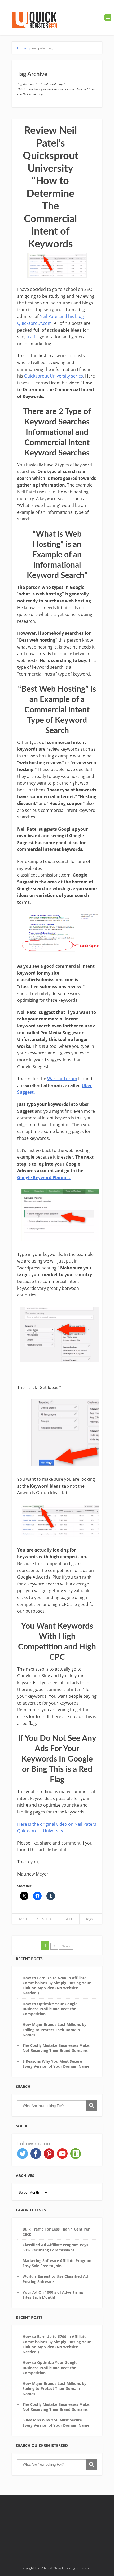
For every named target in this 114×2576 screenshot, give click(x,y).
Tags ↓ (91, 1919)
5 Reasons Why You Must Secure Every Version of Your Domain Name (56, 2064)
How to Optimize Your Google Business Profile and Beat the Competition (50, 2009)
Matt (23, 1919)
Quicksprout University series (54, 376)
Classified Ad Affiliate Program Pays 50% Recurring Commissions (55, 2247)
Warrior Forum (62, 1079)
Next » (66, 1946)
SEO (68, 1919)
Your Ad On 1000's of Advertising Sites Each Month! (53, 2295)
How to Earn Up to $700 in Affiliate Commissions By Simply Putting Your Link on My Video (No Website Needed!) (57, 1985)
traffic (32, 337)
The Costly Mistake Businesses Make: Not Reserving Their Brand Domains (56, 2048)
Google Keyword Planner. (44, 1177)
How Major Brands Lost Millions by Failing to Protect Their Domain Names (54, 2030)
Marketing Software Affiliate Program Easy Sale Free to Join (57, 2263)
